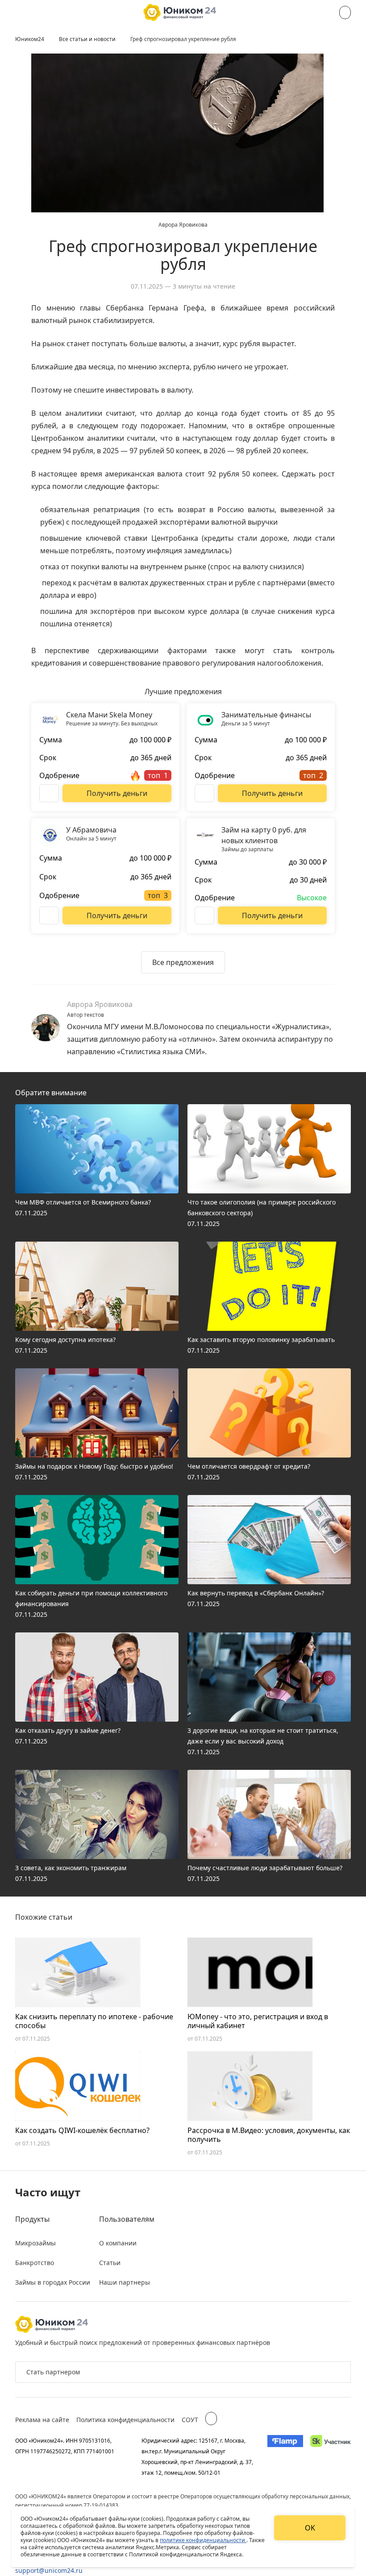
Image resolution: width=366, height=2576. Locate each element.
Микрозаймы (35, 2243)
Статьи (110, 2263)
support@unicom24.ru (49, 2570)
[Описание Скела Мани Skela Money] (49, 793)
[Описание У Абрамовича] (49, 915)
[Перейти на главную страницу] (180, 12)
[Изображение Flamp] (285, 2456)
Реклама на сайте (42, 2420)
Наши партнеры (125, 2282)
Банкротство (35, 2263)
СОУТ (190, 2420)
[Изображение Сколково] (331, 2456)
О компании (118, 2243)
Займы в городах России (53, 2282)
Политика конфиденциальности (125, 2420)
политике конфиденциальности (203, 2540)
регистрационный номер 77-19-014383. (67, 2505)
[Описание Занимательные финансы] (204, 793)
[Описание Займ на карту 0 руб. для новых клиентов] (204, 915)
